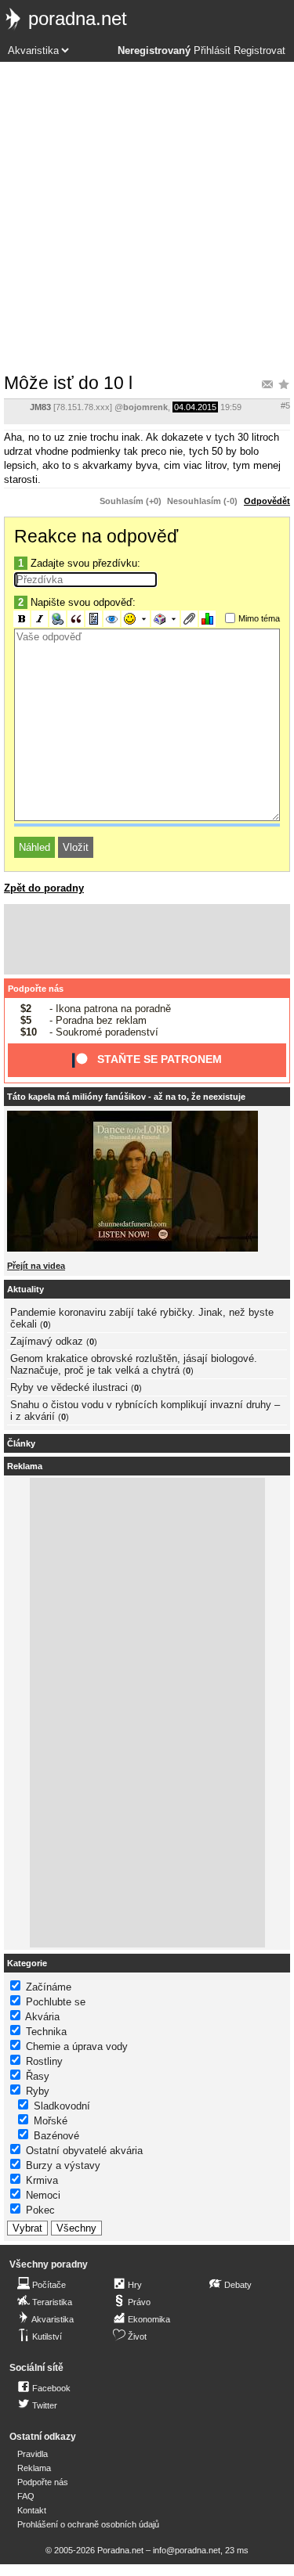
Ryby (38, 2091)
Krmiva (42, 2180)
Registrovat (260, 51)
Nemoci (43, 2195)
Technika (46, 2032)
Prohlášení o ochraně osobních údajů (88, 2524)
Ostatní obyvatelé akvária (84, 2151)
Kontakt (32, 2510)
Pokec (40, 2210)
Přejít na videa (36, 1266)
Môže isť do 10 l (68, 383)
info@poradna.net (187, 2550)
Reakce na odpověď (96, 536)
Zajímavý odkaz (47, 1341)
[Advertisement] (147, 216)
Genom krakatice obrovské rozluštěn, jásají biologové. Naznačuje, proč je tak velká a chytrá (134, 1364)
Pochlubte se (56, 2002)
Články (21, 1443)
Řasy (38, 2076)
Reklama (34, 2468)
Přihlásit (212, 51)
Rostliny (44, 2061)
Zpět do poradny (44, 888)
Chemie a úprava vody (77, 2046)
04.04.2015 (195, 407)
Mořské (51, 2121)
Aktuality (25, 1289)
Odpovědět (267, 501)
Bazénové (56, 2136)
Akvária (42, 2017)
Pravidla (33, 2454)
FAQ (26, 2496)
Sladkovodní (62, 2106)
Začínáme (49, 1987)
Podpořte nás (36, 989)
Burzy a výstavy (63, 2165)
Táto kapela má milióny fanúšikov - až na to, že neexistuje (126, 1097)
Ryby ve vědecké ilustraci (69, 1387)
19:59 (231, 407)
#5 (285, 405)
